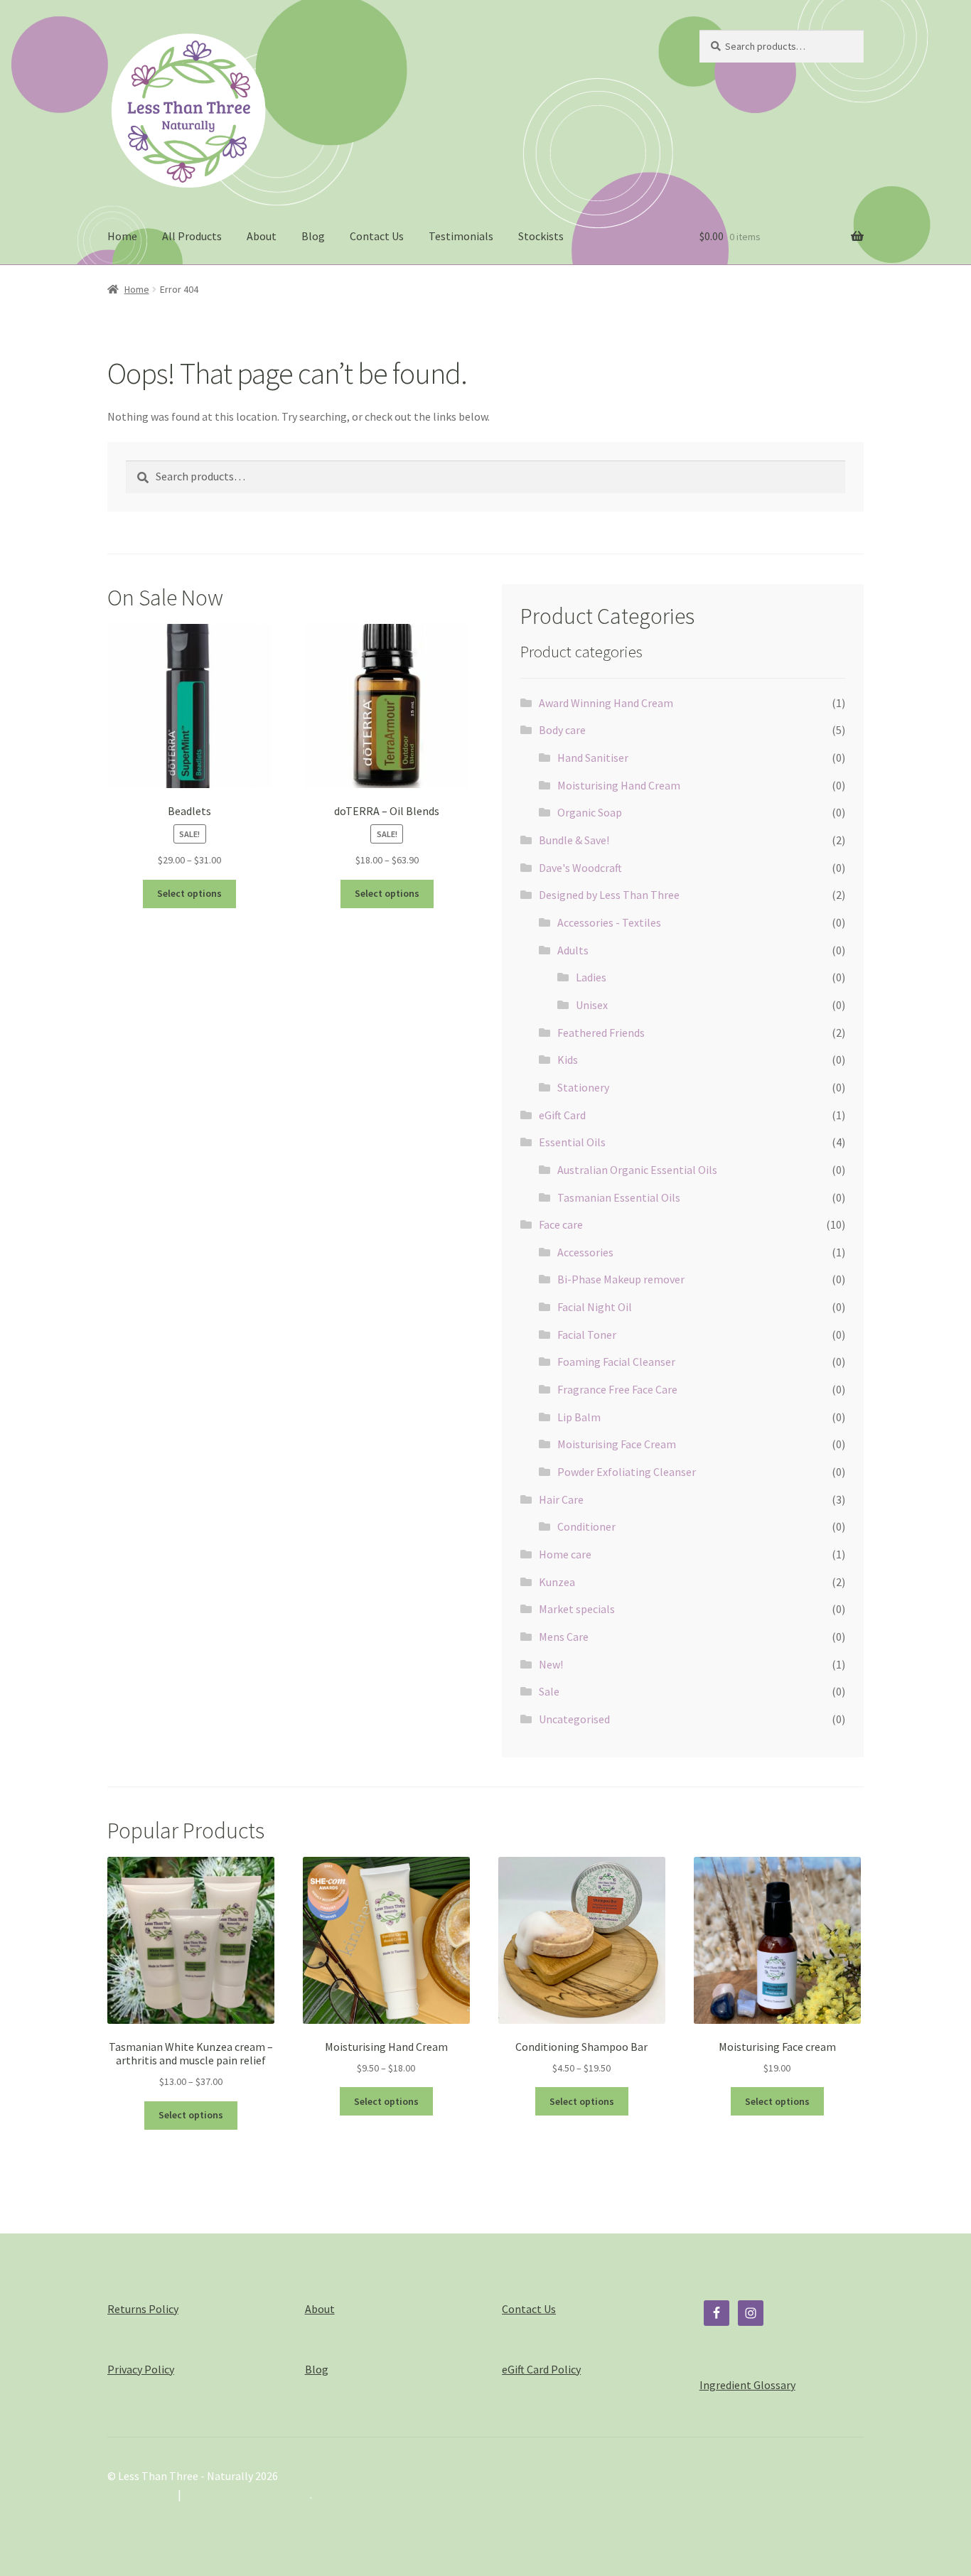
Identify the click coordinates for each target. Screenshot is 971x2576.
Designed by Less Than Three (609, 895)
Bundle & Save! (574, 840)
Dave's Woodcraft (580, 868)
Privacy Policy (141, 2369)
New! (551, 1664)
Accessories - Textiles (609, 922)
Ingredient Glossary (747, 2385)
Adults (573, 950)
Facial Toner (587, 1335)
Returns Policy (143, 2309)
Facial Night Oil (595, 1307)
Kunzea (557, 1582)
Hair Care (561, 1499)
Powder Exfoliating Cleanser (627, 1472)
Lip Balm (579, 1417)
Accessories (585, 1252)
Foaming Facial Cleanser (616, 1362)
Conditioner (586, 1526)
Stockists (541, 236)
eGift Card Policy (541, 2369)
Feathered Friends (601, 1033)
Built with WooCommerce (247, 2494)
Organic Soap (590, 812)
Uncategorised (574, 1719)
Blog (313, 236)
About (262, 236)
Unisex (592, 1005)
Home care (565, 1554)
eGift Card (562, 1115)
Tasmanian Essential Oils (619, 1197)
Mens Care (564, 1637)
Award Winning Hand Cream (606, 703)
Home (122, 236)
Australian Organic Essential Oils (637, 1170)
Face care (561, 1224)
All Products (192, 236)
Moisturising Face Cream (617, 1444)
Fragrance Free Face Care (617, 1389)
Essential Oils (572, 1142)
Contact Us (377, 236)
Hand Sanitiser (593, 758)
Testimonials (461, 236)
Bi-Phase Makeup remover (621, 1279)
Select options (189, 893)
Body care (562, 730)
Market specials (577, 1609)
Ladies (591, 977)
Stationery (583, 1087)
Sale (549, 1691)
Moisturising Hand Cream (619, 785)
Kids (568, 1060)
